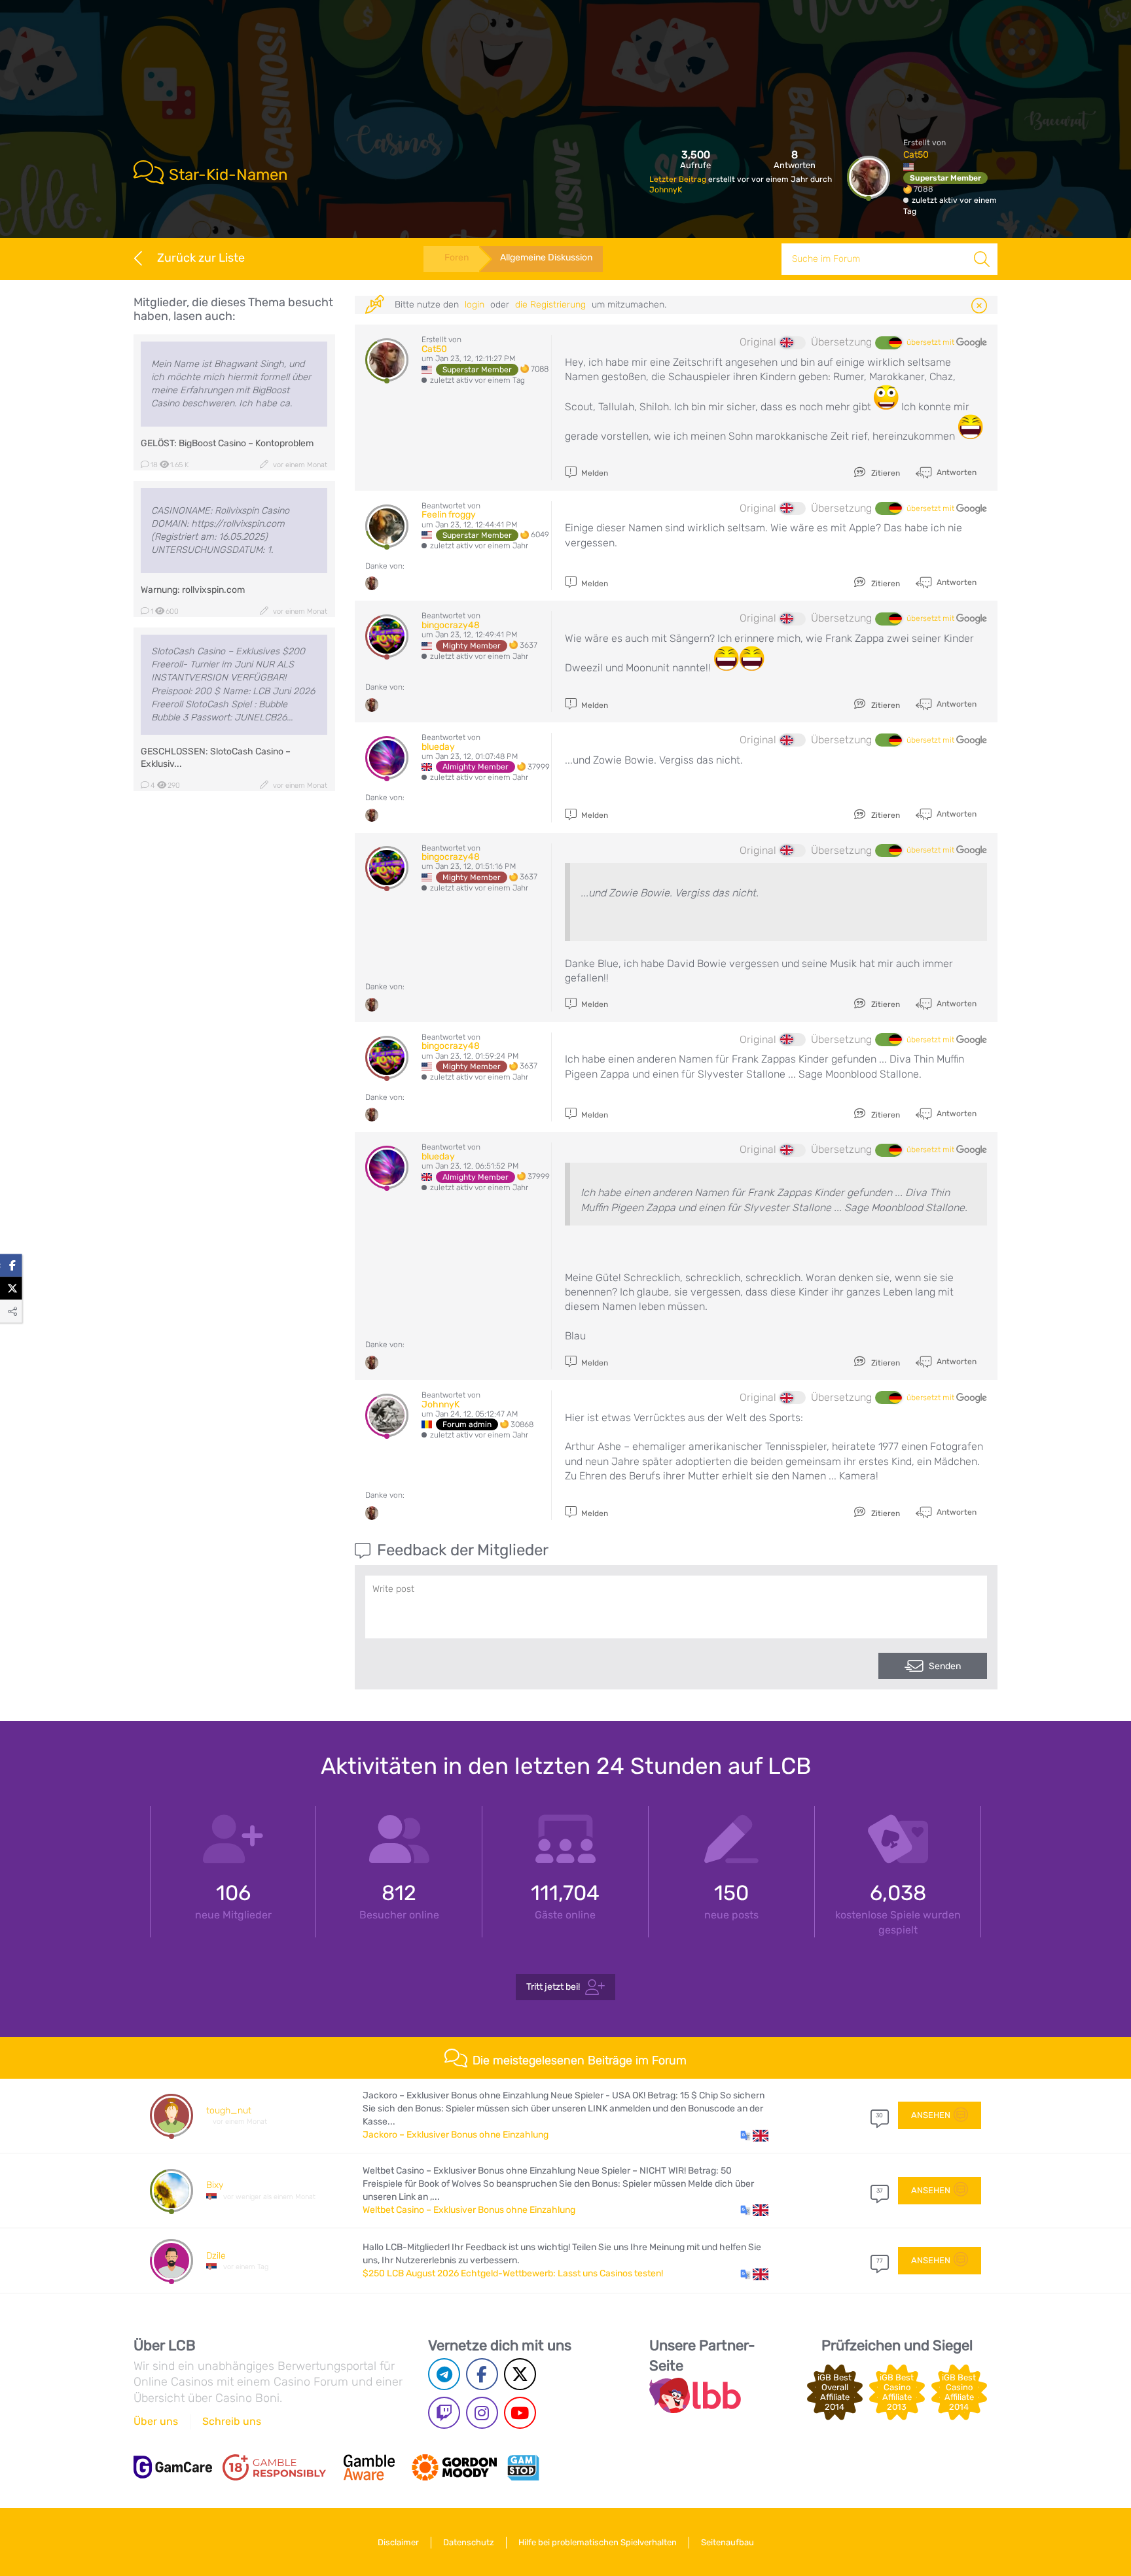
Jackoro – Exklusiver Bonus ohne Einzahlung (456, 2135)
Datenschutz (469, 2542)
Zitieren (885, 473)
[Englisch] (793, 343)
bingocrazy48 (451, 625)
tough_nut (229, 2110)
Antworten (956, 472)
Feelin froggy (449, 515)
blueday (438, 747)
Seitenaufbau (727, 2542)
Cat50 (916, 155)
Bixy (215, 2185)
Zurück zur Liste (201, 258)
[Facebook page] (482, 2374)
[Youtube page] (520, 2413)
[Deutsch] (888, 343)
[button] (754, 2135)
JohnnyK (666, 190)
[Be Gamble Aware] (369, 2467)
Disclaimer (398, 2542)
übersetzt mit (931, 342)
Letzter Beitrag (679, 179)
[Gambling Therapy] (454, 2467)
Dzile (216, 2256)
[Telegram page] (444, 2374)
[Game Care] (173, 2467)
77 (880, 2261)
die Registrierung (550, 305)
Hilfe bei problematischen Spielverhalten (598, 2542)
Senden (945, 1666)
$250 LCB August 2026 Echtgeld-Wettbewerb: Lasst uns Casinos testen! (513, 2273)
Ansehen (931, 2115)
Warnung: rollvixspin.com (193, 590)
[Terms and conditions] (274, 2467)
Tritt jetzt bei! (553, 1987)
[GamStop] (523, 2467)
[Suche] (982, 259)
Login (475, 305)
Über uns (156, 2421)
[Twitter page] (520, 2374)
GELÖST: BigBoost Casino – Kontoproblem (227, 443)
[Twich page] (444, 2413)
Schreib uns (232, 2421)
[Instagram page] (482, 2413)
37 (880, 2191)
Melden (594, 473)
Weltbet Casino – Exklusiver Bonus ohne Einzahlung (469, 2210)
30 (879, 2115)
